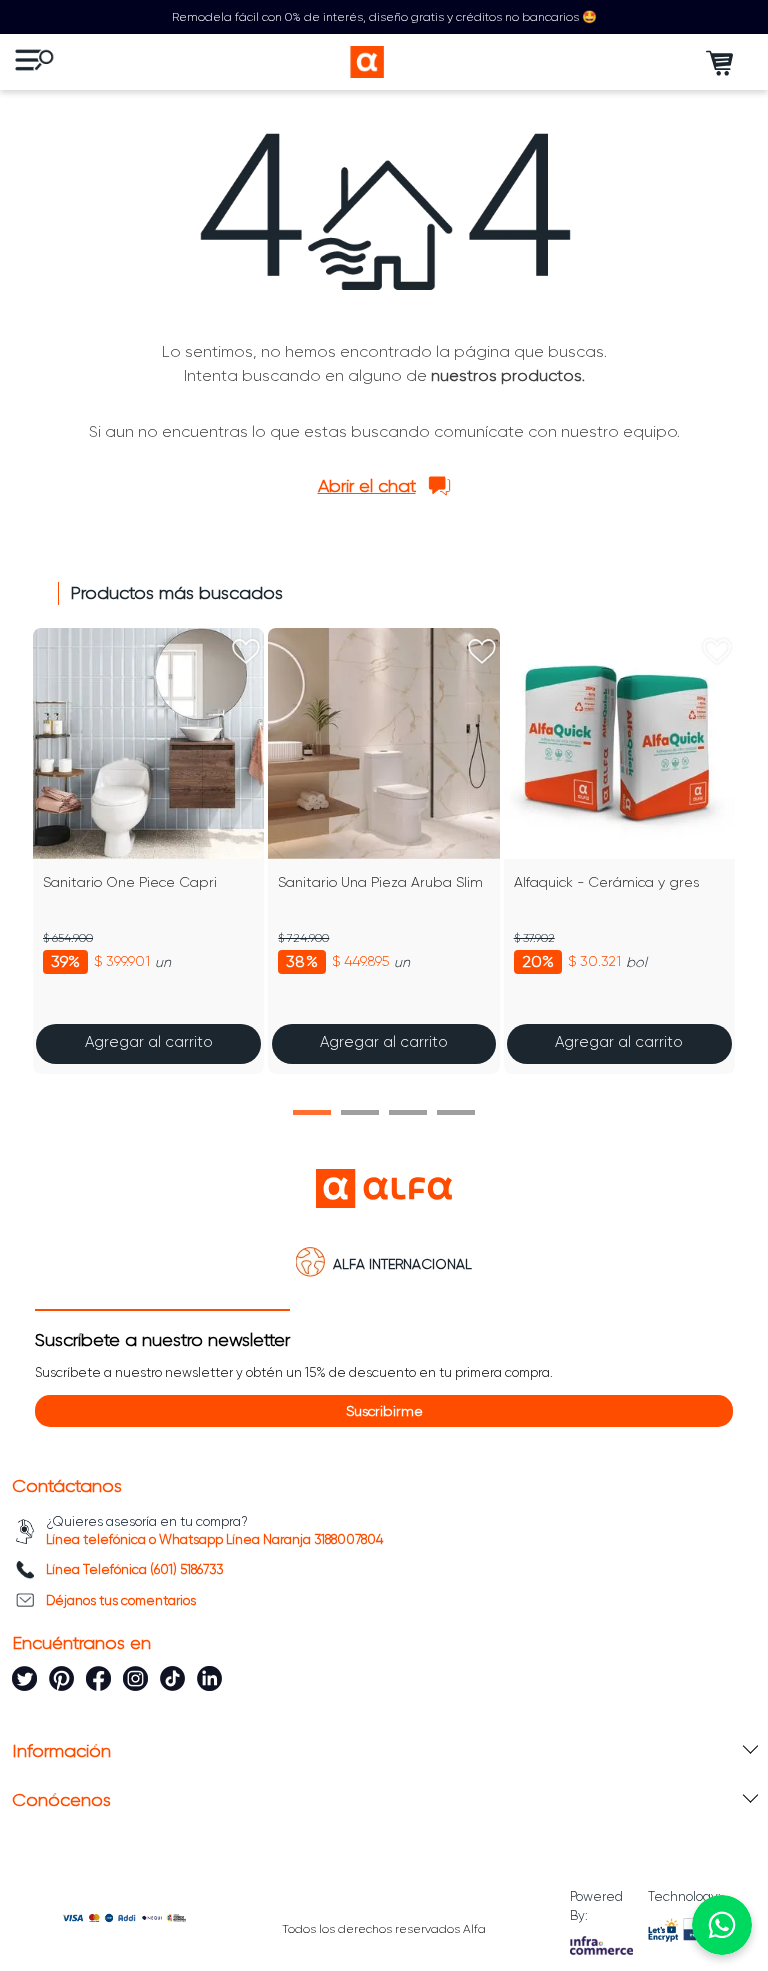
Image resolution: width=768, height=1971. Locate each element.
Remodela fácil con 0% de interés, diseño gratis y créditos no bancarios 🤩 (384, 17)
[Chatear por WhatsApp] (722, 1925)
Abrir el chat (367, 486)
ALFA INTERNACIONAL (402, 1264)
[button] (312, 1112)
